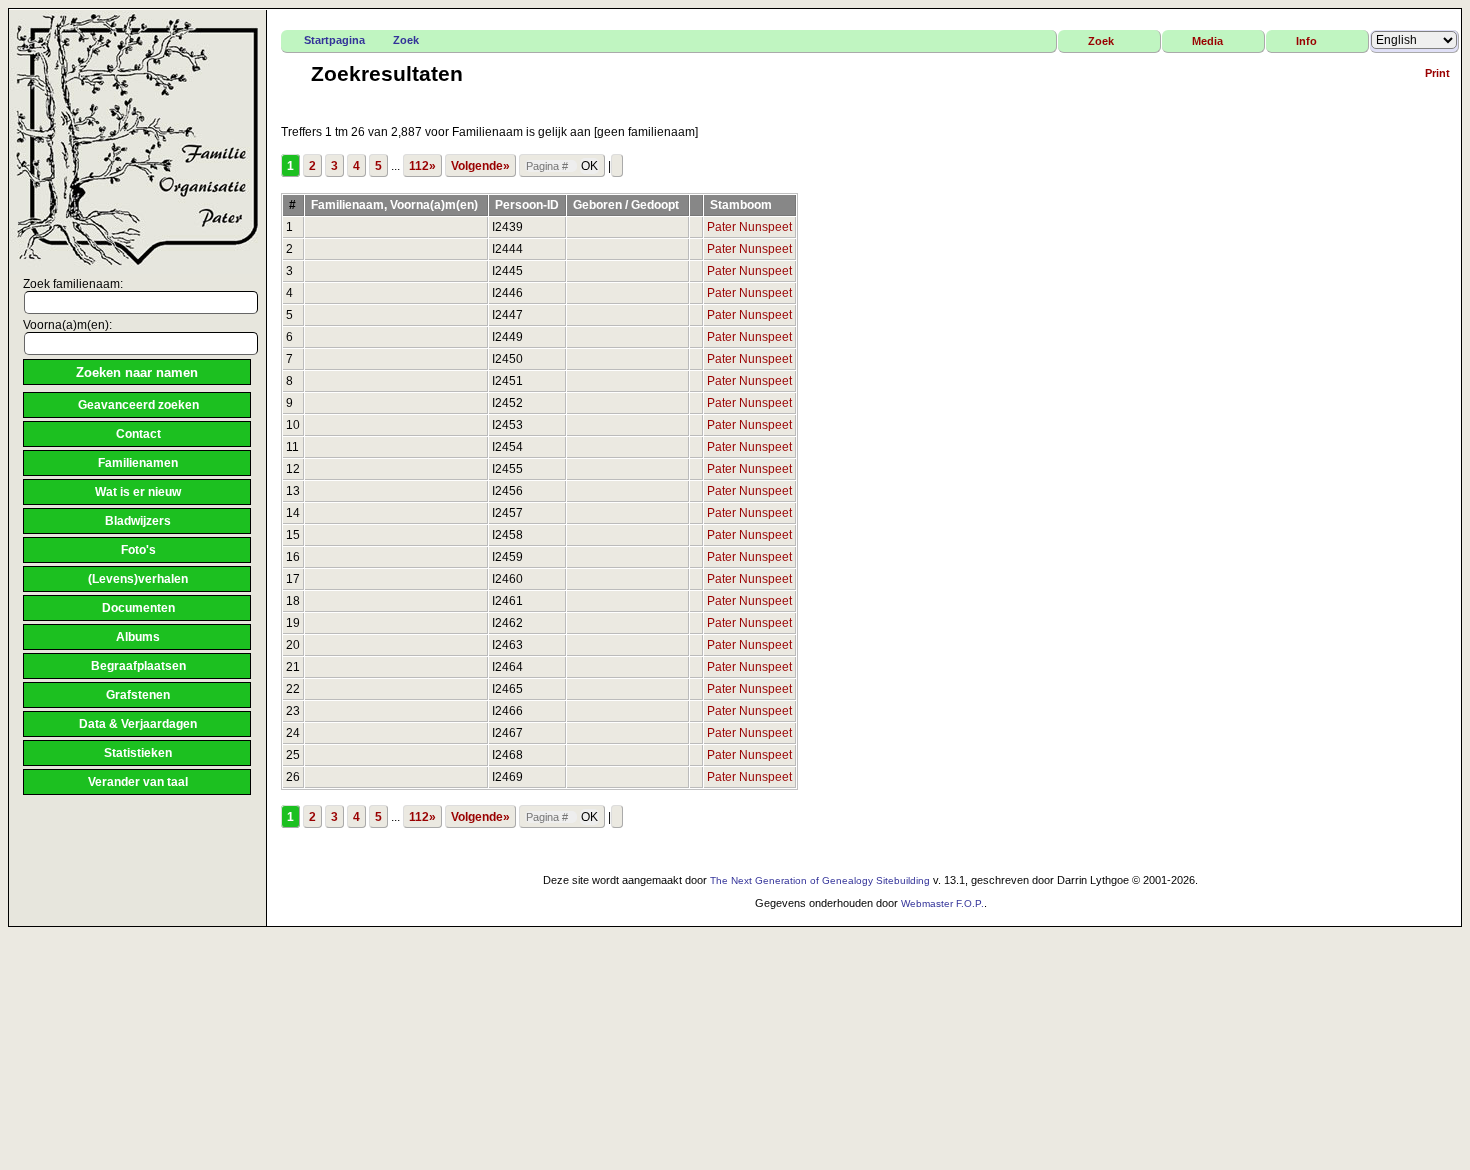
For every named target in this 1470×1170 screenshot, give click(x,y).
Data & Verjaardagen (138, 724)
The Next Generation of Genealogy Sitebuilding (820, 880)
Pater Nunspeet (749, 227)
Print (1437, 73)
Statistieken (138, 753)
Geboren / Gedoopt (627, 205)
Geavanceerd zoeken (138, 405)
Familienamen (138, 463)
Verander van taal (138, 782)
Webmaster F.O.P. (942, 903)
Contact (138, 434)
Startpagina (334, 40)
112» (422, 166)
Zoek (406, 40)
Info (1306, 41)
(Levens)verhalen (138, 579)
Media (1207, 41)
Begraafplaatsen (138, 666)
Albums (138, 637)
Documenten (138, 608)
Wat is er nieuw (138, 492)
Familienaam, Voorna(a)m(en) (396, 205)
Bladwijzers (138, 521)
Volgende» (480, 166)
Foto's (138, 550)
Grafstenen (138, 695)
